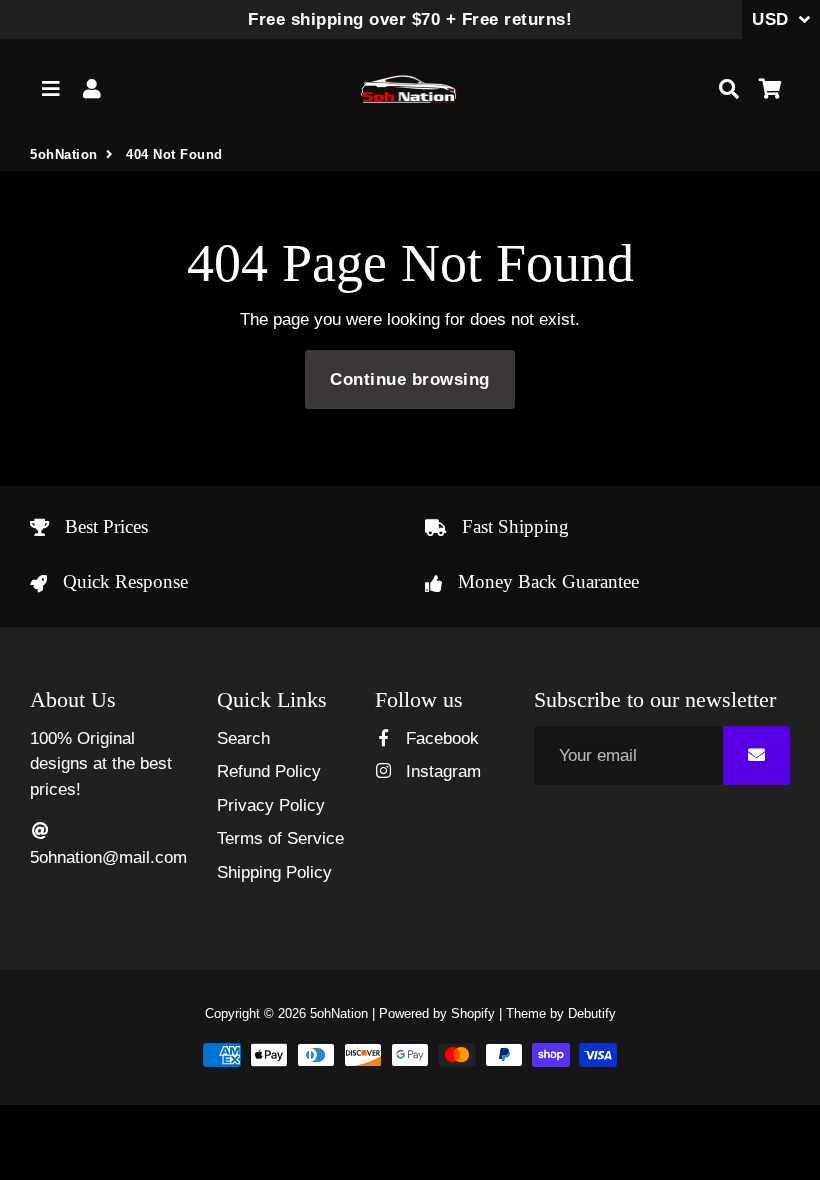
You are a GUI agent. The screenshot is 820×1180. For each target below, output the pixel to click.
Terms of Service (280, 838)
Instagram (440, 771)
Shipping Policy (274, 872)
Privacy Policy (271, 805)
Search (243, 738)
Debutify (592, 1013)
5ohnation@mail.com (108, 857)
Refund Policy (269, 771)
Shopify (473, 1013)
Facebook (439, 738)
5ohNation (64, 154)
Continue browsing (410, 379)
